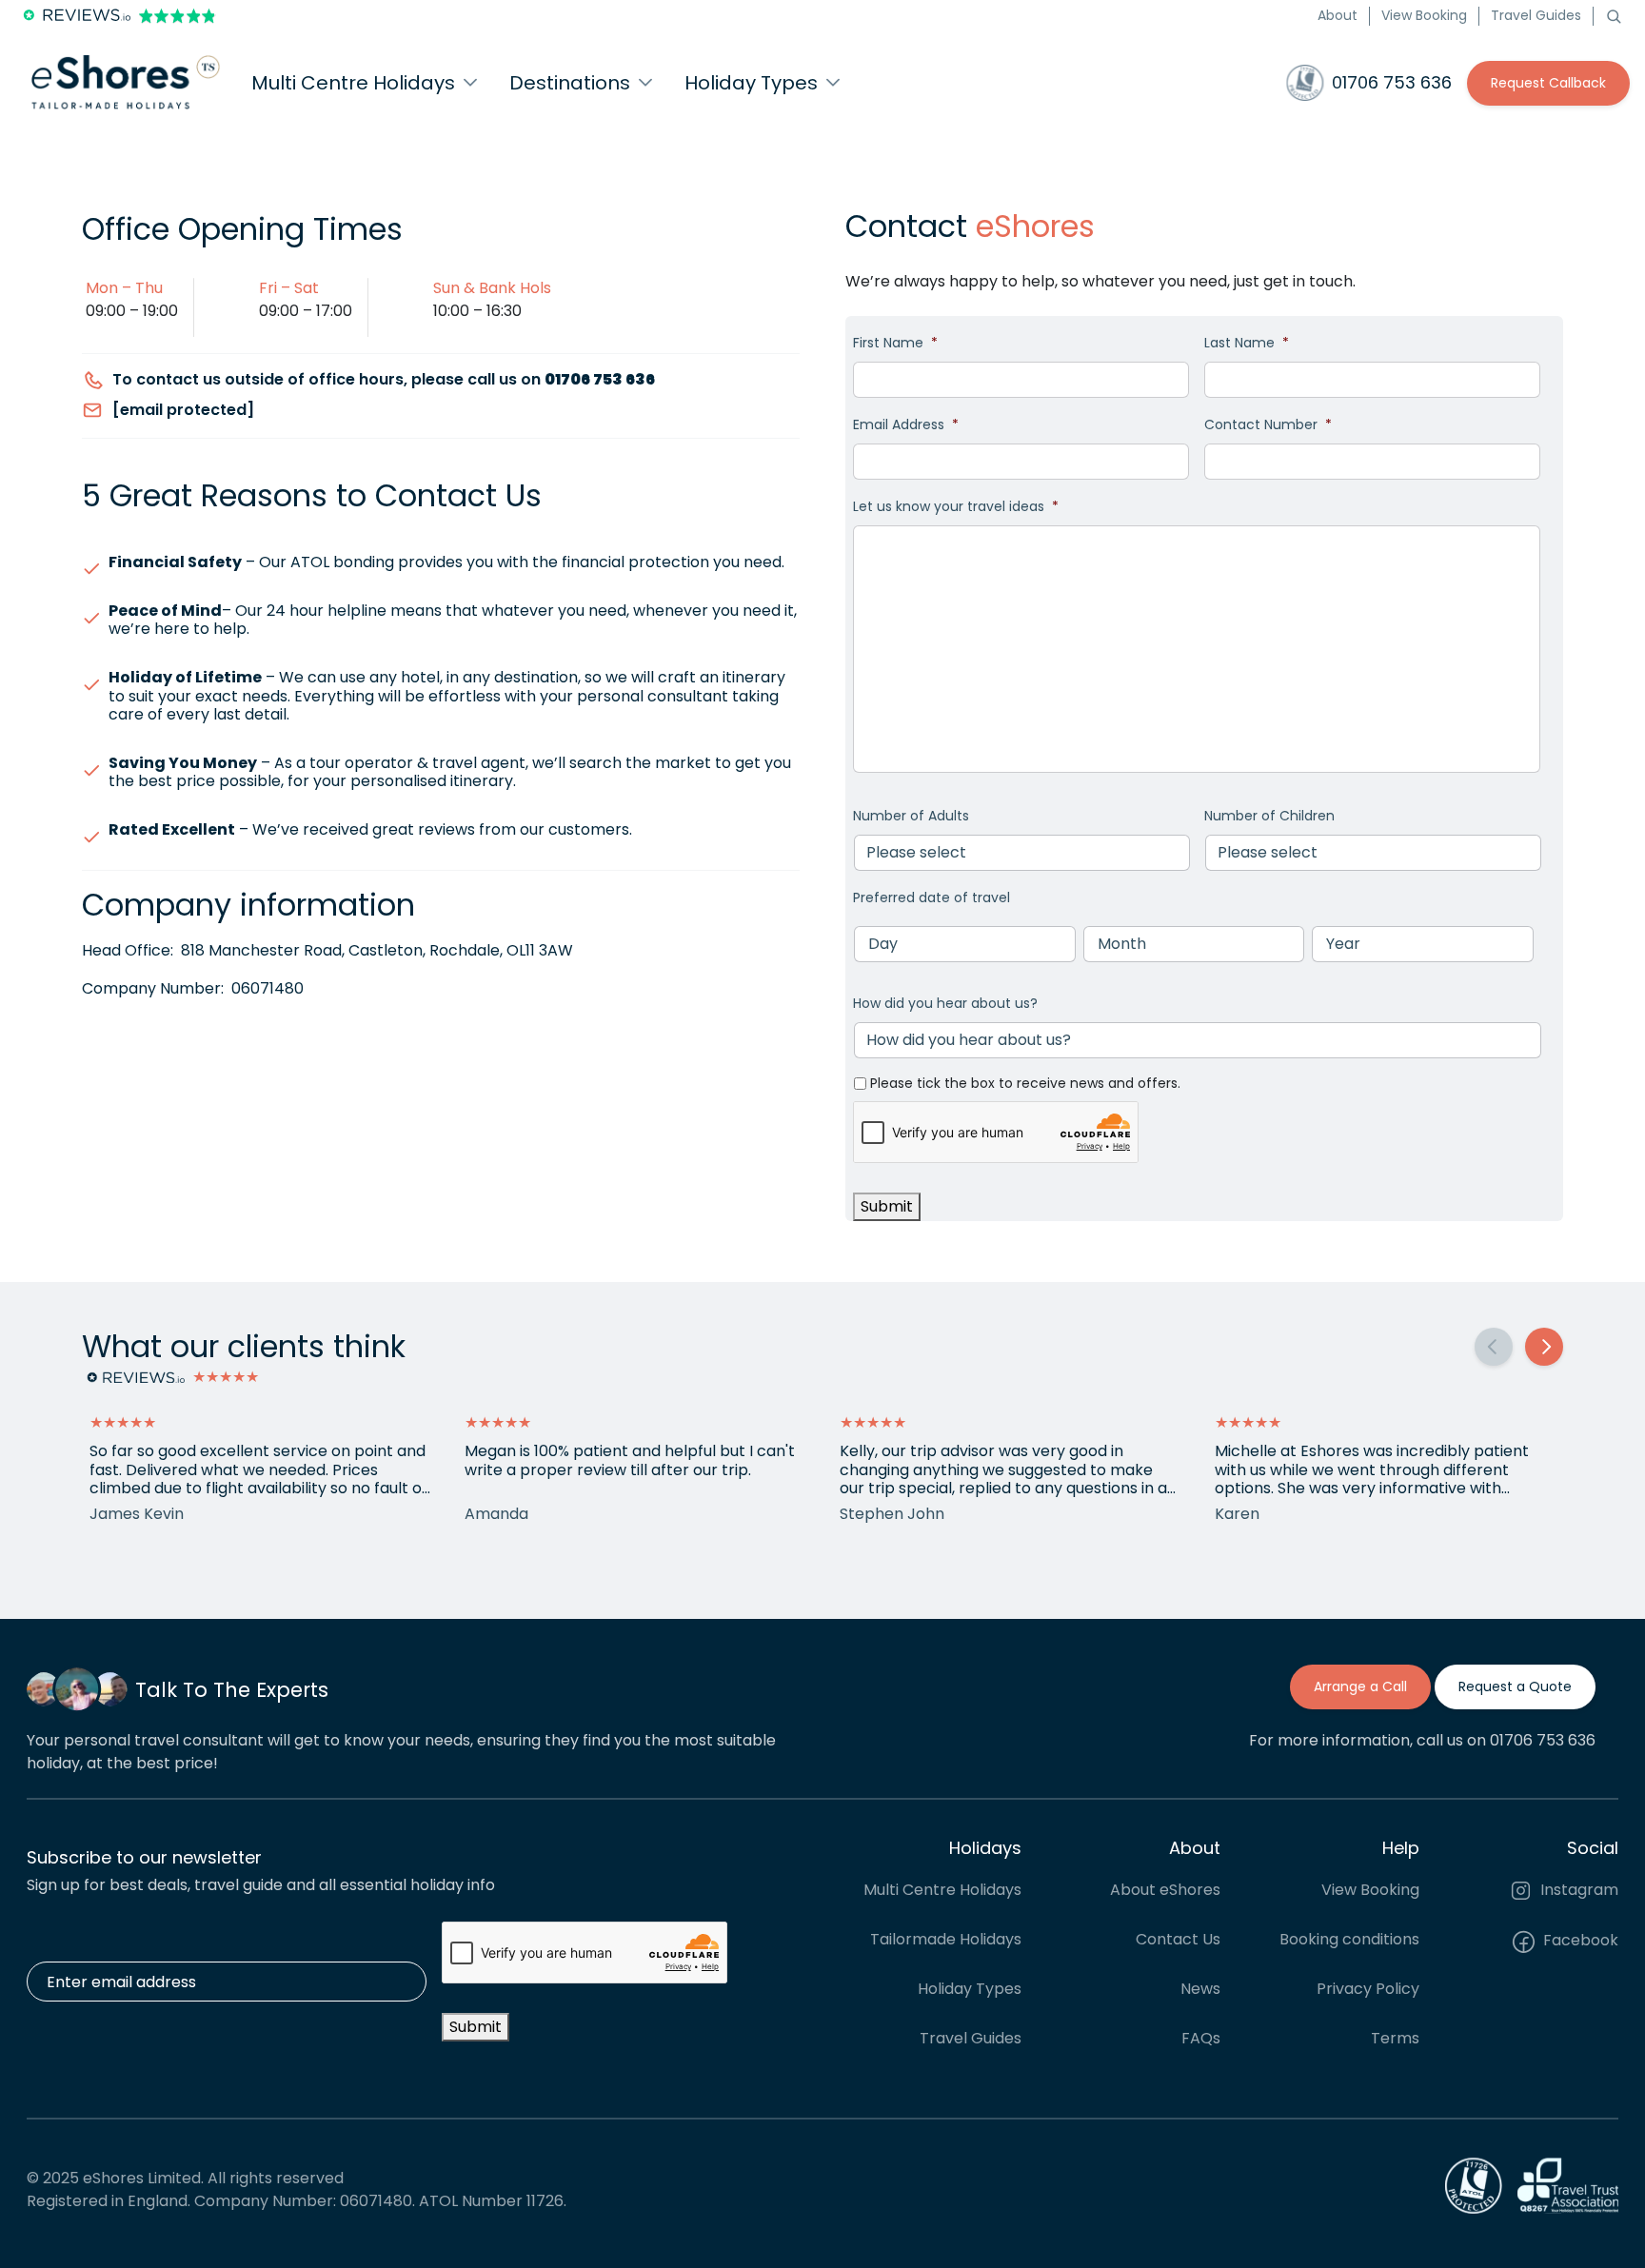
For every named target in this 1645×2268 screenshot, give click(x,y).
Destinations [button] (570, 83)
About (1338, 15)
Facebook (1579, 1941)
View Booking (1424, 15)
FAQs (1201, 2039)
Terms (1395, 2039)
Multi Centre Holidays (942, 1891)
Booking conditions (1349, 1940)
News (1200, 1990)
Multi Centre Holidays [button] (353, 83)
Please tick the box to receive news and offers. (1025, 1083)
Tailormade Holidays (946, 1940)
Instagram (1577, 1891)
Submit (887, 1206)
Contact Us (1178, 1940)
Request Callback (1548, 83)
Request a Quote (1515, 1686)
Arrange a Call (1360, 1686)
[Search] (1614, 15)
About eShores (1165, 1891)
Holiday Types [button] (751, 83)
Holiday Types (970, 1990)
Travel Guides (1536, 15)
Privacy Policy (1368, 1990)
